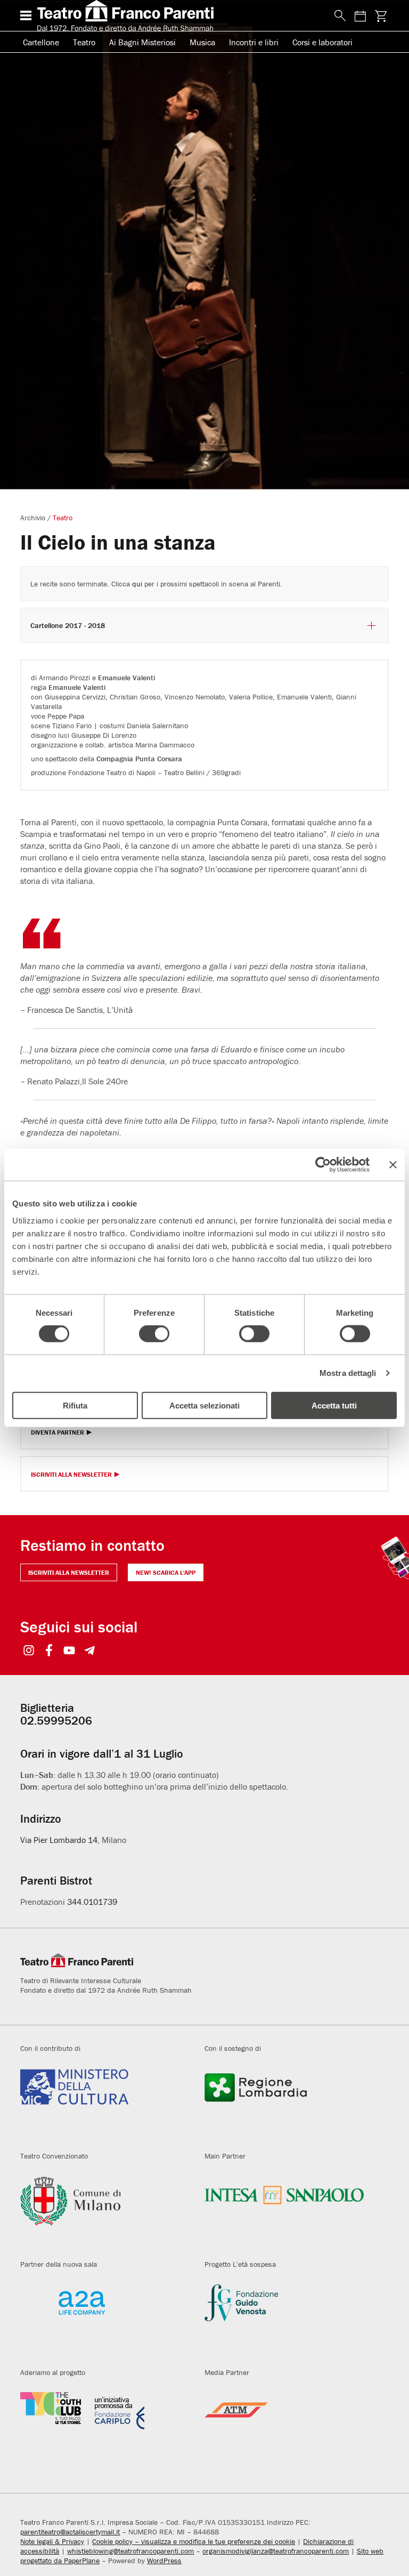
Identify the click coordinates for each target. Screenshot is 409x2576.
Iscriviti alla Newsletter (71, 1475)
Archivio (33, 518)
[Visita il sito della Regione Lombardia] (289, 2103)
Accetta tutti (334, 1405)
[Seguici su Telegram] (89, 1651)
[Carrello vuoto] (381, 16)
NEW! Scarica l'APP (166, 1572)
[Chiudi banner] (393, 1165)
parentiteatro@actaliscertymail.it (70, 2532)
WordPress (164, 2561)
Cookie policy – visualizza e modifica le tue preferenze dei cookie (194, 2541)
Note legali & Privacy (52, 2541)
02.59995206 (56, 1721)
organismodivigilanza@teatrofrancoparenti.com (276, 2551)
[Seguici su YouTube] (69, 1651)
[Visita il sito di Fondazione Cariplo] (104, 2427)
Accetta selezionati (204, 1405)
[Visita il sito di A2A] (104, 2319)
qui (137, 584)
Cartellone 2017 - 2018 (68, 626)
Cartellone (41, 42)
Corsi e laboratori (322, 42)
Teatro (84, 42)
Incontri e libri (254, 42)
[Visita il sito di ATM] (289, 2427)
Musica (202, 42)
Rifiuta (75, 1405)
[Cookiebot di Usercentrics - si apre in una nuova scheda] (323, 1165)
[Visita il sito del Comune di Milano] (104, 2210)
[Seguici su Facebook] (49, 1651)
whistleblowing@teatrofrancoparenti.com (130, 2551)
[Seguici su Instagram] (28, 1651)
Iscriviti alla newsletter (69, 1572)
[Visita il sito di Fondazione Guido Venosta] (289, 2319)
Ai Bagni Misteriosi (142, 42)
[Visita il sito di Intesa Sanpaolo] (289, 2210)
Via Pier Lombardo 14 (59, 1840)
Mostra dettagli (348, 1373)
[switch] (154, 1334)
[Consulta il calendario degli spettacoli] (361, 16)
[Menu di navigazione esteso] (26, 15)
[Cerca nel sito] (338, 16)
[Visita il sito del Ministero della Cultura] (104, 2103)
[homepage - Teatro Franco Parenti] (179, 15)
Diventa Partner (58, 1433)
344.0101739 (92, 1902)
